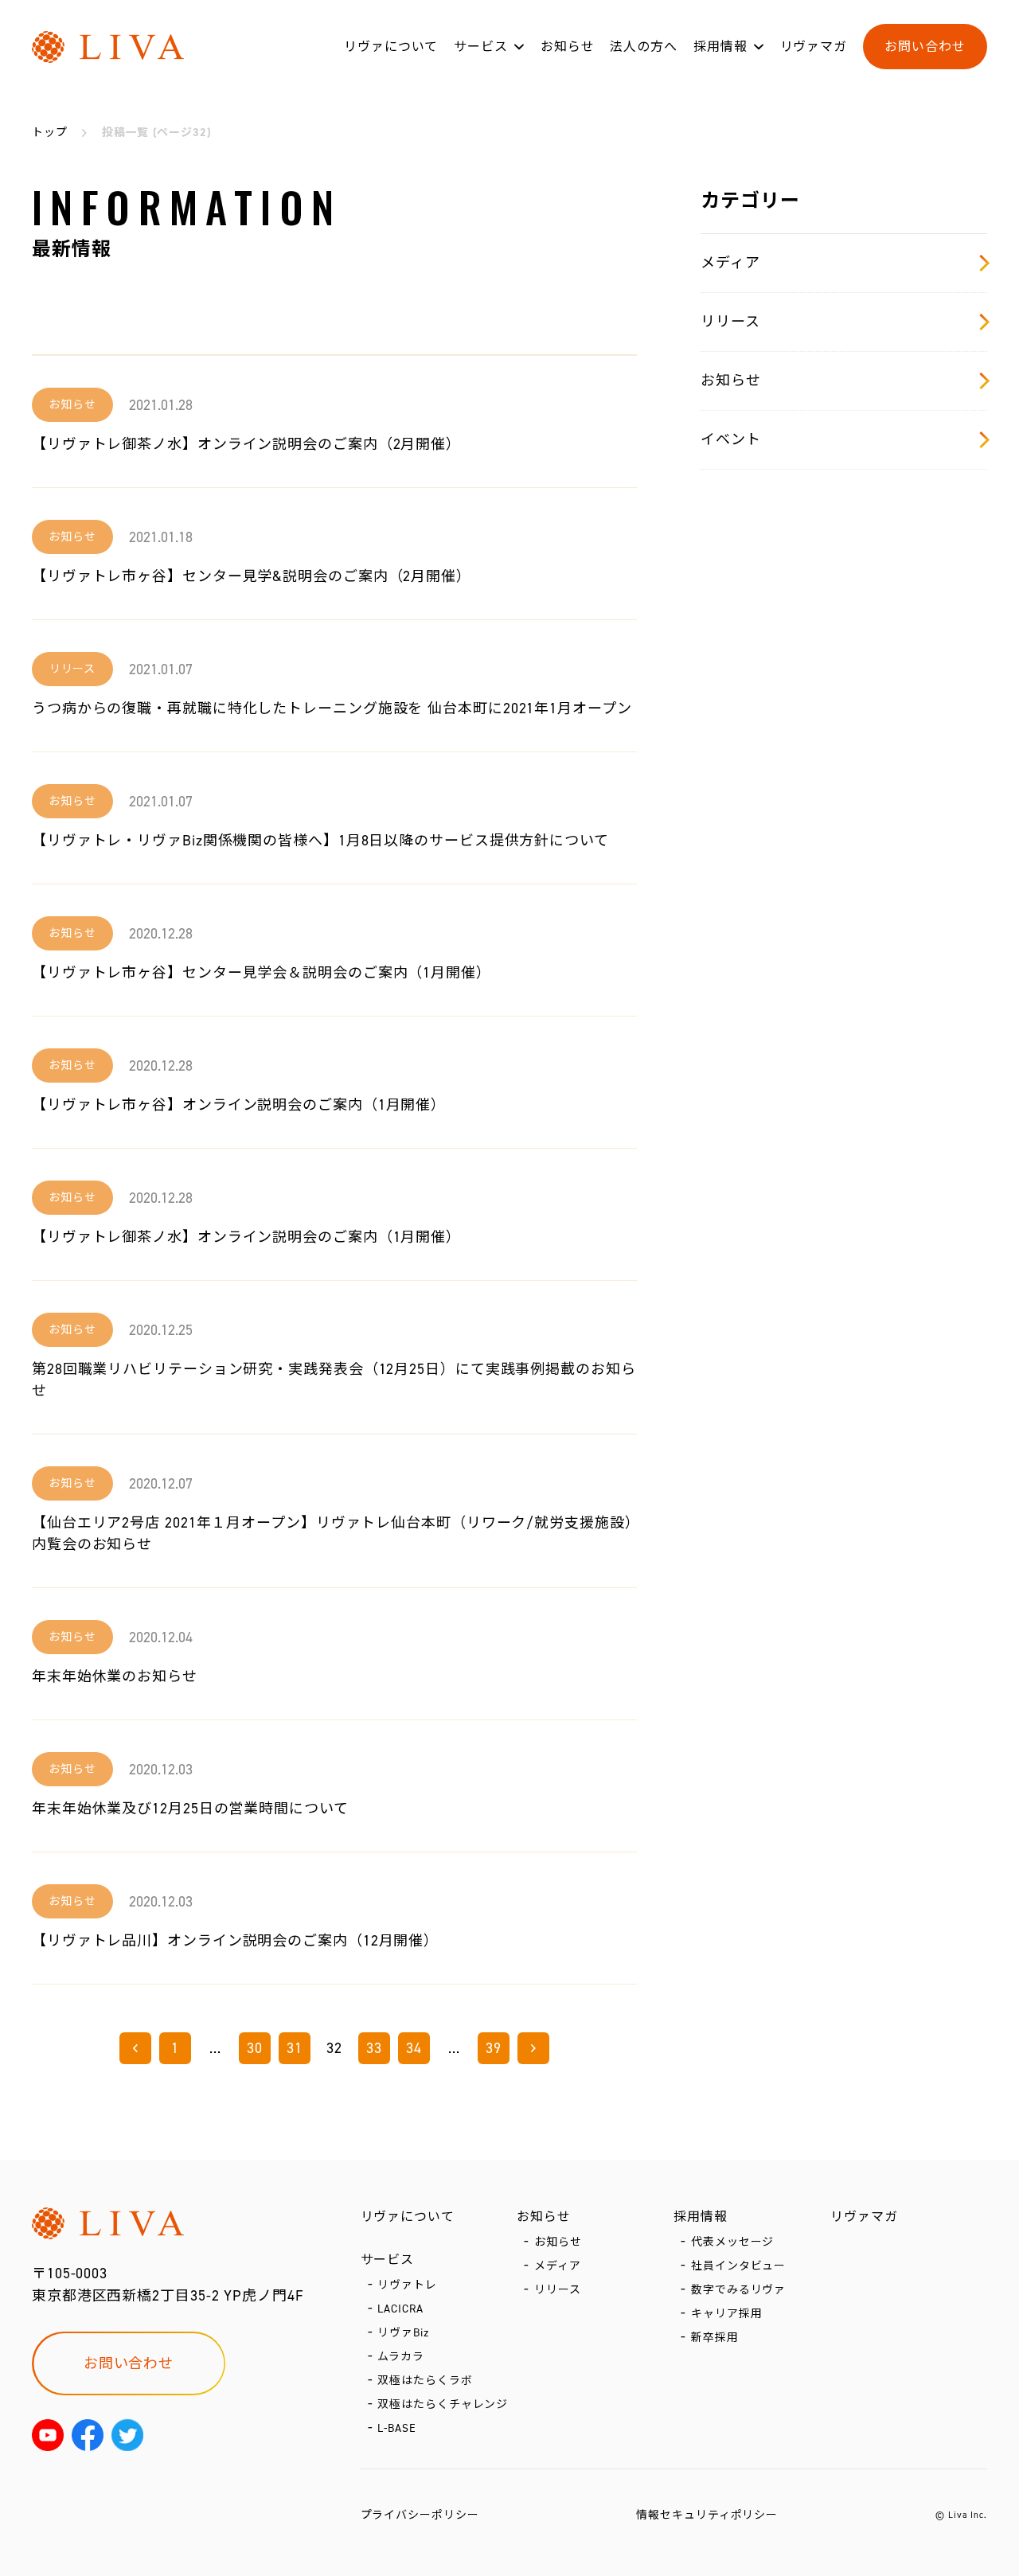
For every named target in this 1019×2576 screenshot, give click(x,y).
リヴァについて (391, 47)
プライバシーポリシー (420, 2515)
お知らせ (568, 47)
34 (414, 2048)
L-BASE (396, 2428)
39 (494, 2048)
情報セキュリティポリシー (707, 2515)
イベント (731, 439)
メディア (730, 263)
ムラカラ (401, 2357)
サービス (481, 47)
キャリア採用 (726, 2314)
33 (374, 2048)
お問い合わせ (925, 47)
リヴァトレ (407, 2285)
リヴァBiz (403, 2333)
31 (295, 2048)
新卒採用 (715, 2338)
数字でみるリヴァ (738, 2290)
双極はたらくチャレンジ (443, 2404)
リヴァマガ (814, 47)
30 (255, 2048)
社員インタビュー (738, 2266)
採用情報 (720, 47)
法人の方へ (644, 47)
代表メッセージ (732, 2242)
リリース (730, 322)
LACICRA (400, 2309)
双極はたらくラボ (425, 2381)
